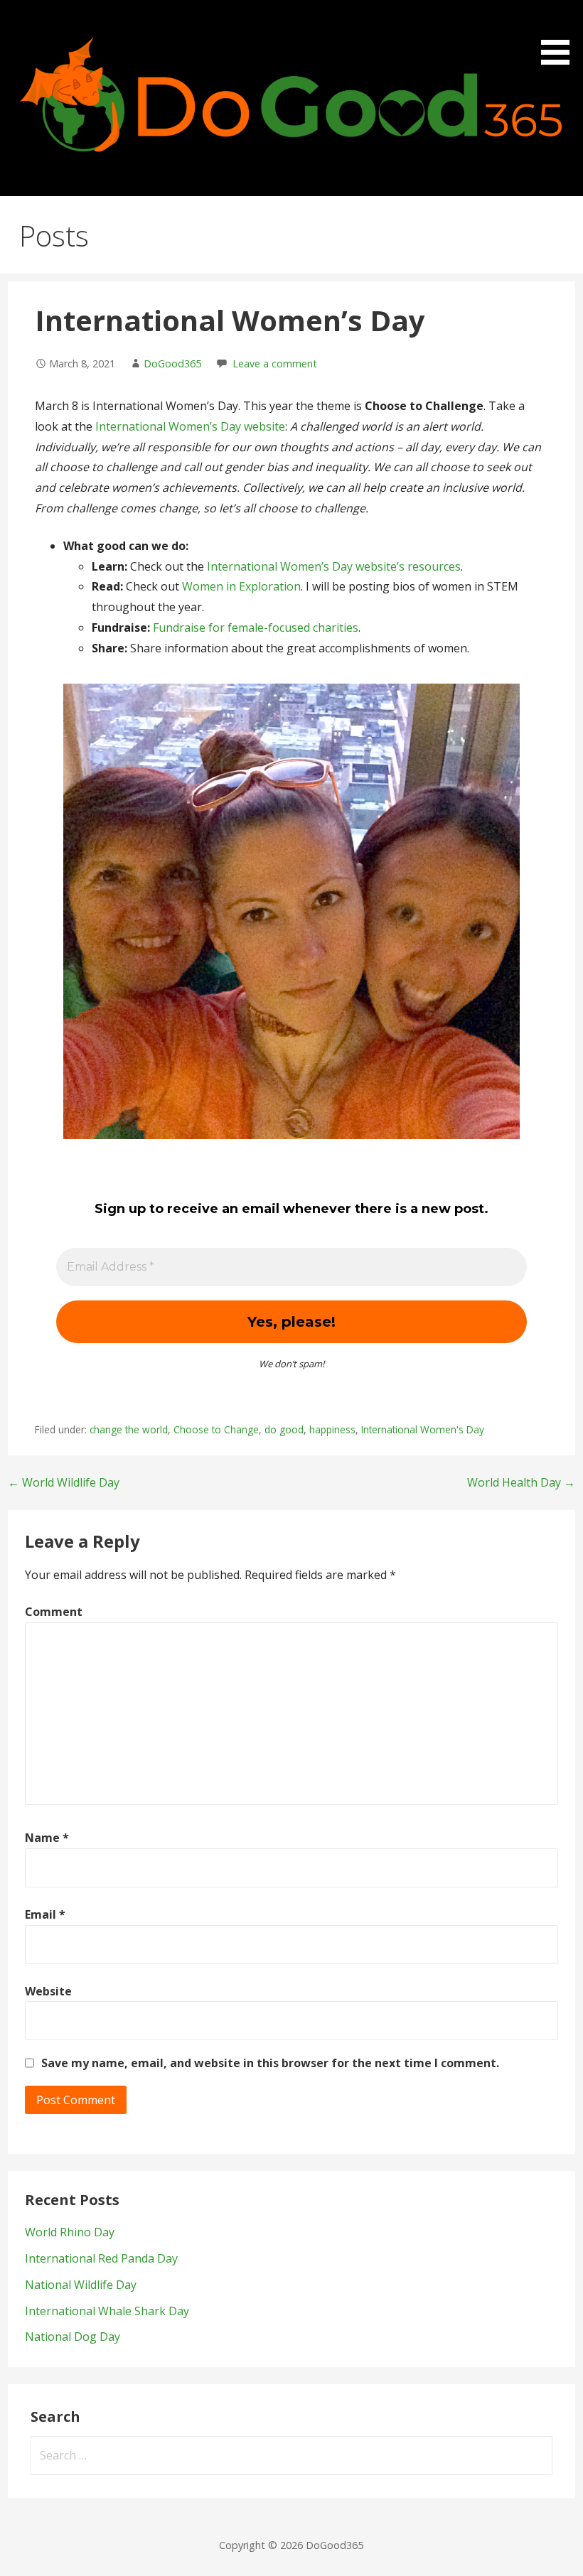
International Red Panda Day (101, 2258)
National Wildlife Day (81, 2285)
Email (45, 1914)
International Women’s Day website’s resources (334, 566)
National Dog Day (73, 2337)
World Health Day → (521, 1482)
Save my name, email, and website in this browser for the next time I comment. (270, 2063)
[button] (560, 35)
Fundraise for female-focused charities (256, 627)
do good (284, 1429)
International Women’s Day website (190, 426)
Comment (54, 1612)
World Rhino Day (70, 2232)
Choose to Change (216, 1429)
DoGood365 (172, 363)
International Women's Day (423, 1429)
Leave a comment (275, 363)
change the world (129, 1429)
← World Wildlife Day (64, 1482)
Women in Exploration (241, 586)
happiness (332, 1429)
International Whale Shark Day (107, 2311)
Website (48, 1991)
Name (47, 1838)
